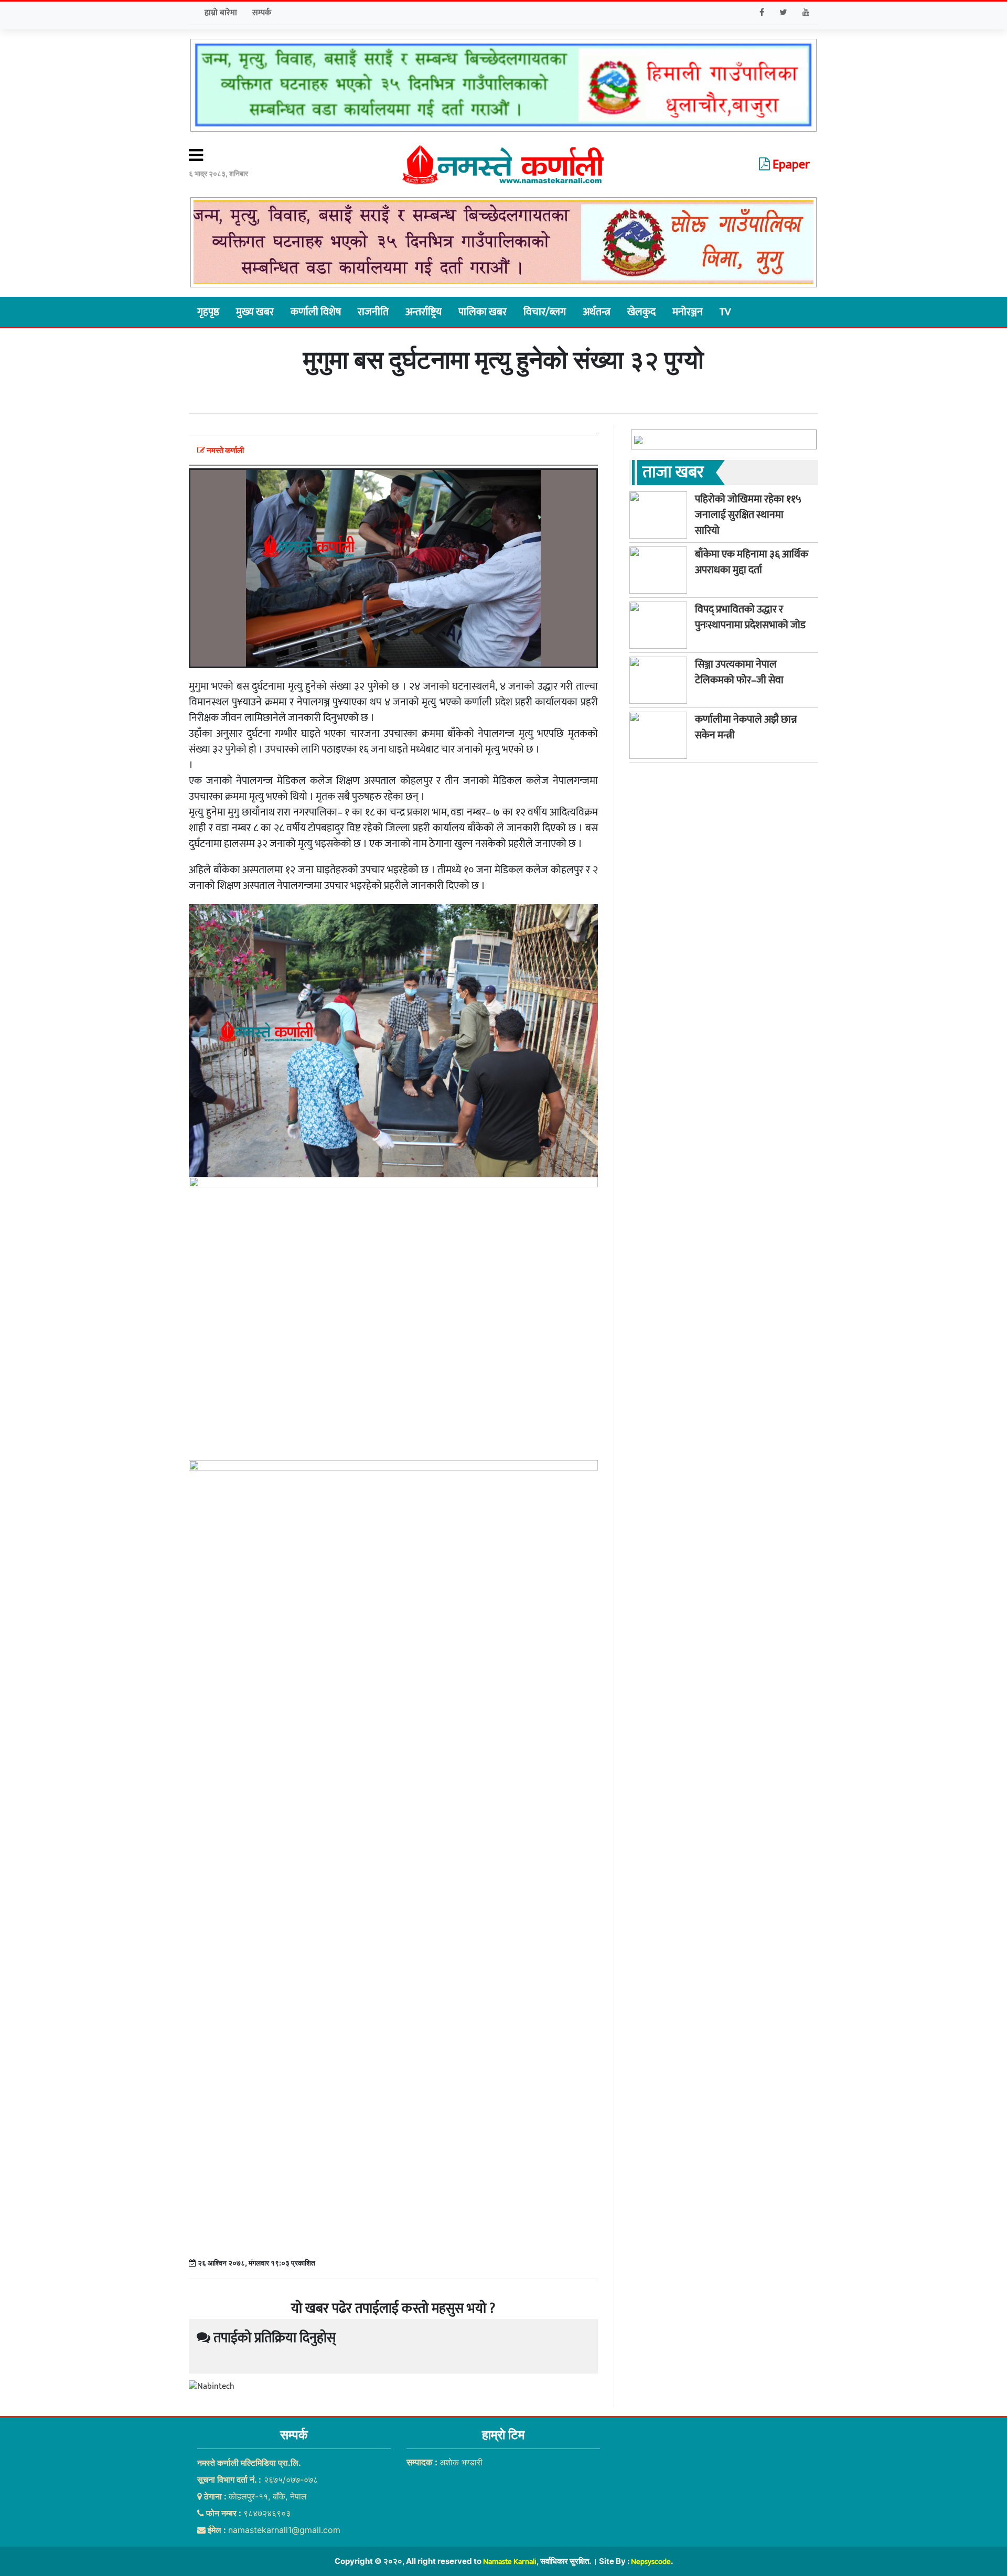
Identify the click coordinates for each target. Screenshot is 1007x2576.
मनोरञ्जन (688, 312)
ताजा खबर (673, 472)
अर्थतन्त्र (597, 312)
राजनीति (373, 312)
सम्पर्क (262, 13)
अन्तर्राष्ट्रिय (424, 312)
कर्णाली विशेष (316, 312)
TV (725, 312)
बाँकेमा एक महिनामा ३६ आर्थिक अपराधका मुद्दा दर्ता (752, 562)
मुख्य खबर (255, 312)
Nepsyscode (651, 2562)
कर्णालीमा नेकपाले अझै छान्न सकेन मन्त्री (746, 727)
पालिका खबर (483, 312)
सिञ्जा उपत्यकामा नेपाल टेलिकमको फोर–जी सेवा (739, 672)
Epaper (790, 165)
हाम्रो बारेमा (221, 13)
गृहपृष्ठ (208, 312)
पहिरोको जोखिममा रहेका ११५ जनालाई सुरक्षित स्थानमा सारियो (748, 515)
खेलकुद (641, 312)
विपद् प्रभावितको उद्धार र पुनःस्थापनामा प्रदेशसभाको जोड (750, 617)
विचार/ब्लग (545, 312)
